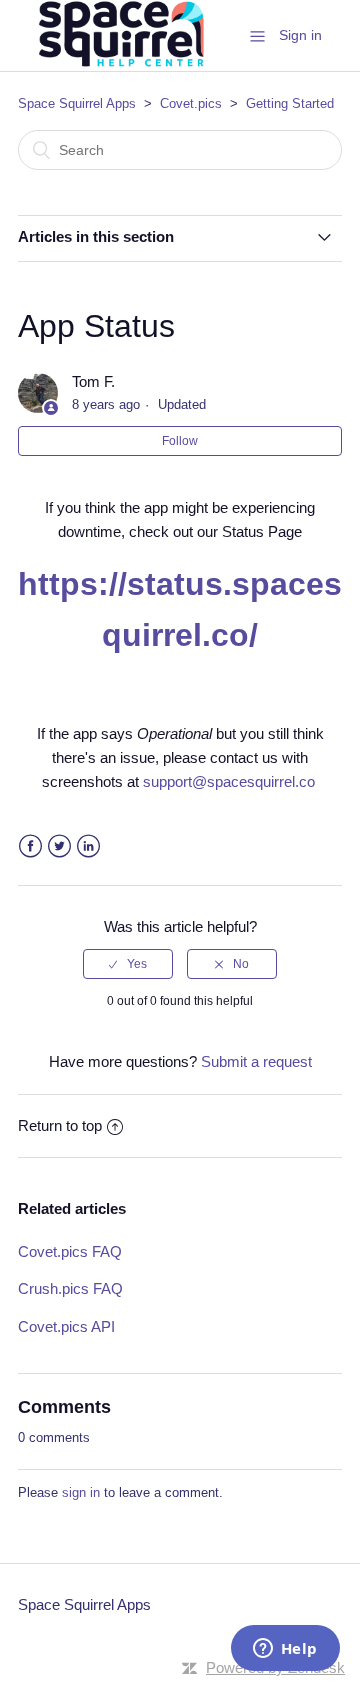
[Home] (119, 66)
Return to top (60, 1125)
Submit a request (256, 1061)
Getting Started (290, 103)
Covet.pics (191, 103)
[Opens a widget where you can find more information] (285, 1650)
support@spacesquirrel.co (229, 781)
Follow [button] (180, 441)
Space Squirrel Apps (77, 103)
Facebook (30, 846)
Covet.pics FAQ (70, 1251)
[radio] (128, 964)
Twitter (59, 846)
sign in (81, 1492)
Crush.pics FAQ (70, 1288)
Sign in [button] (300, 35)
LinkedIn (88, 846)
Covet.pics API (66, 1326)
